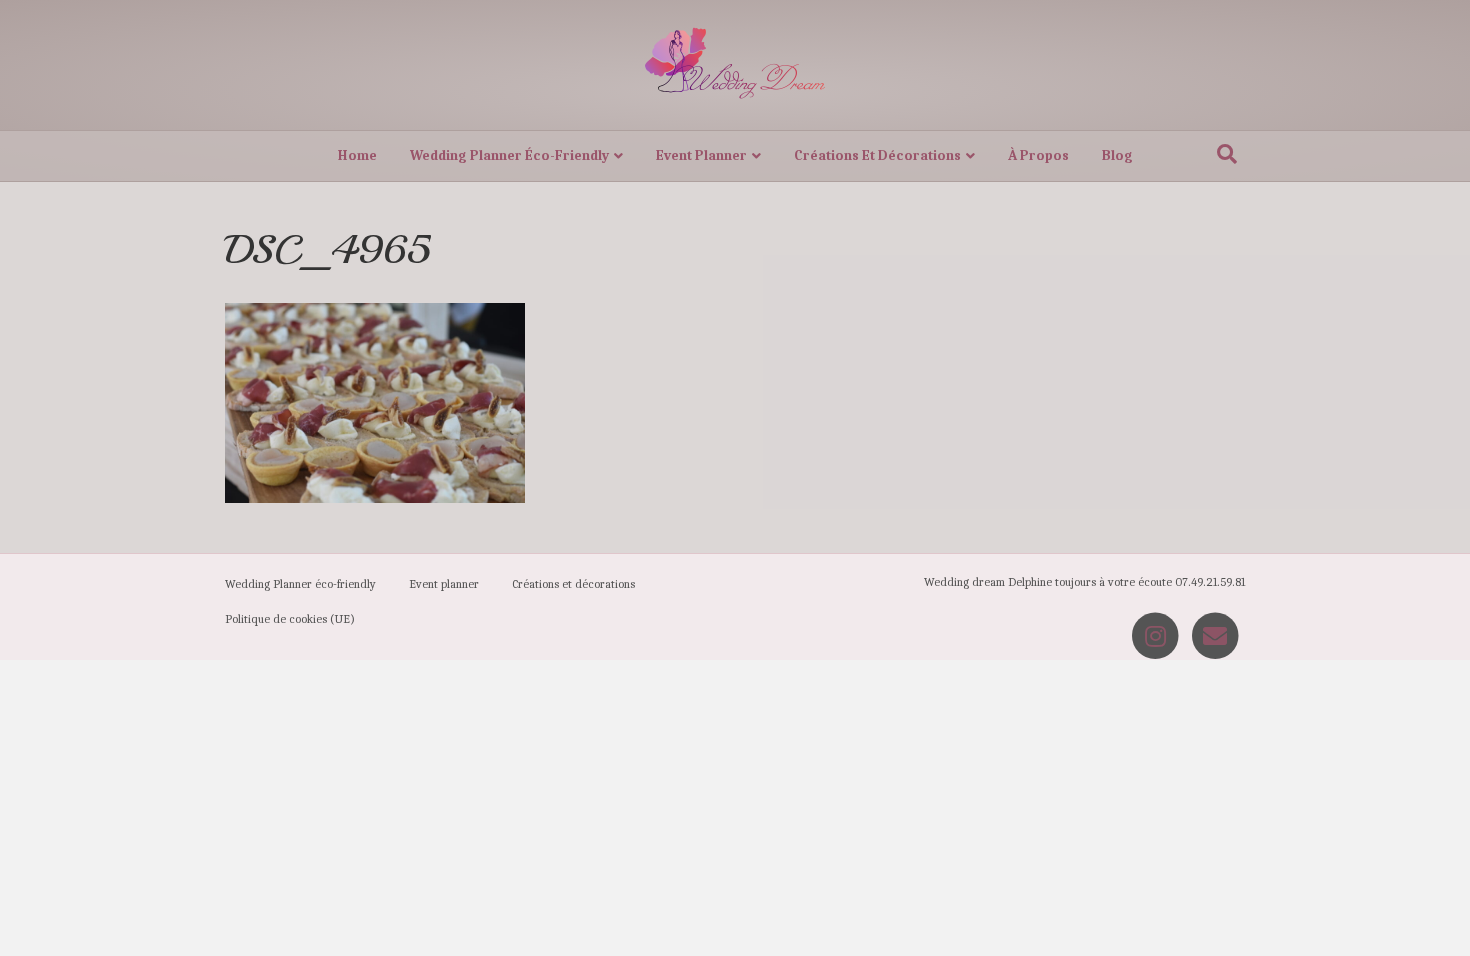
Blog (1117, 155)
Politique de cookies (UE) (290, 619)
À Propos (1038, 155)
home (357, 155)
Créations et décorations (877, 155)
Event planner (701, 155)
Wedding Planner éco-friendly (509, 155)
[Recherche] (1227, 154)
